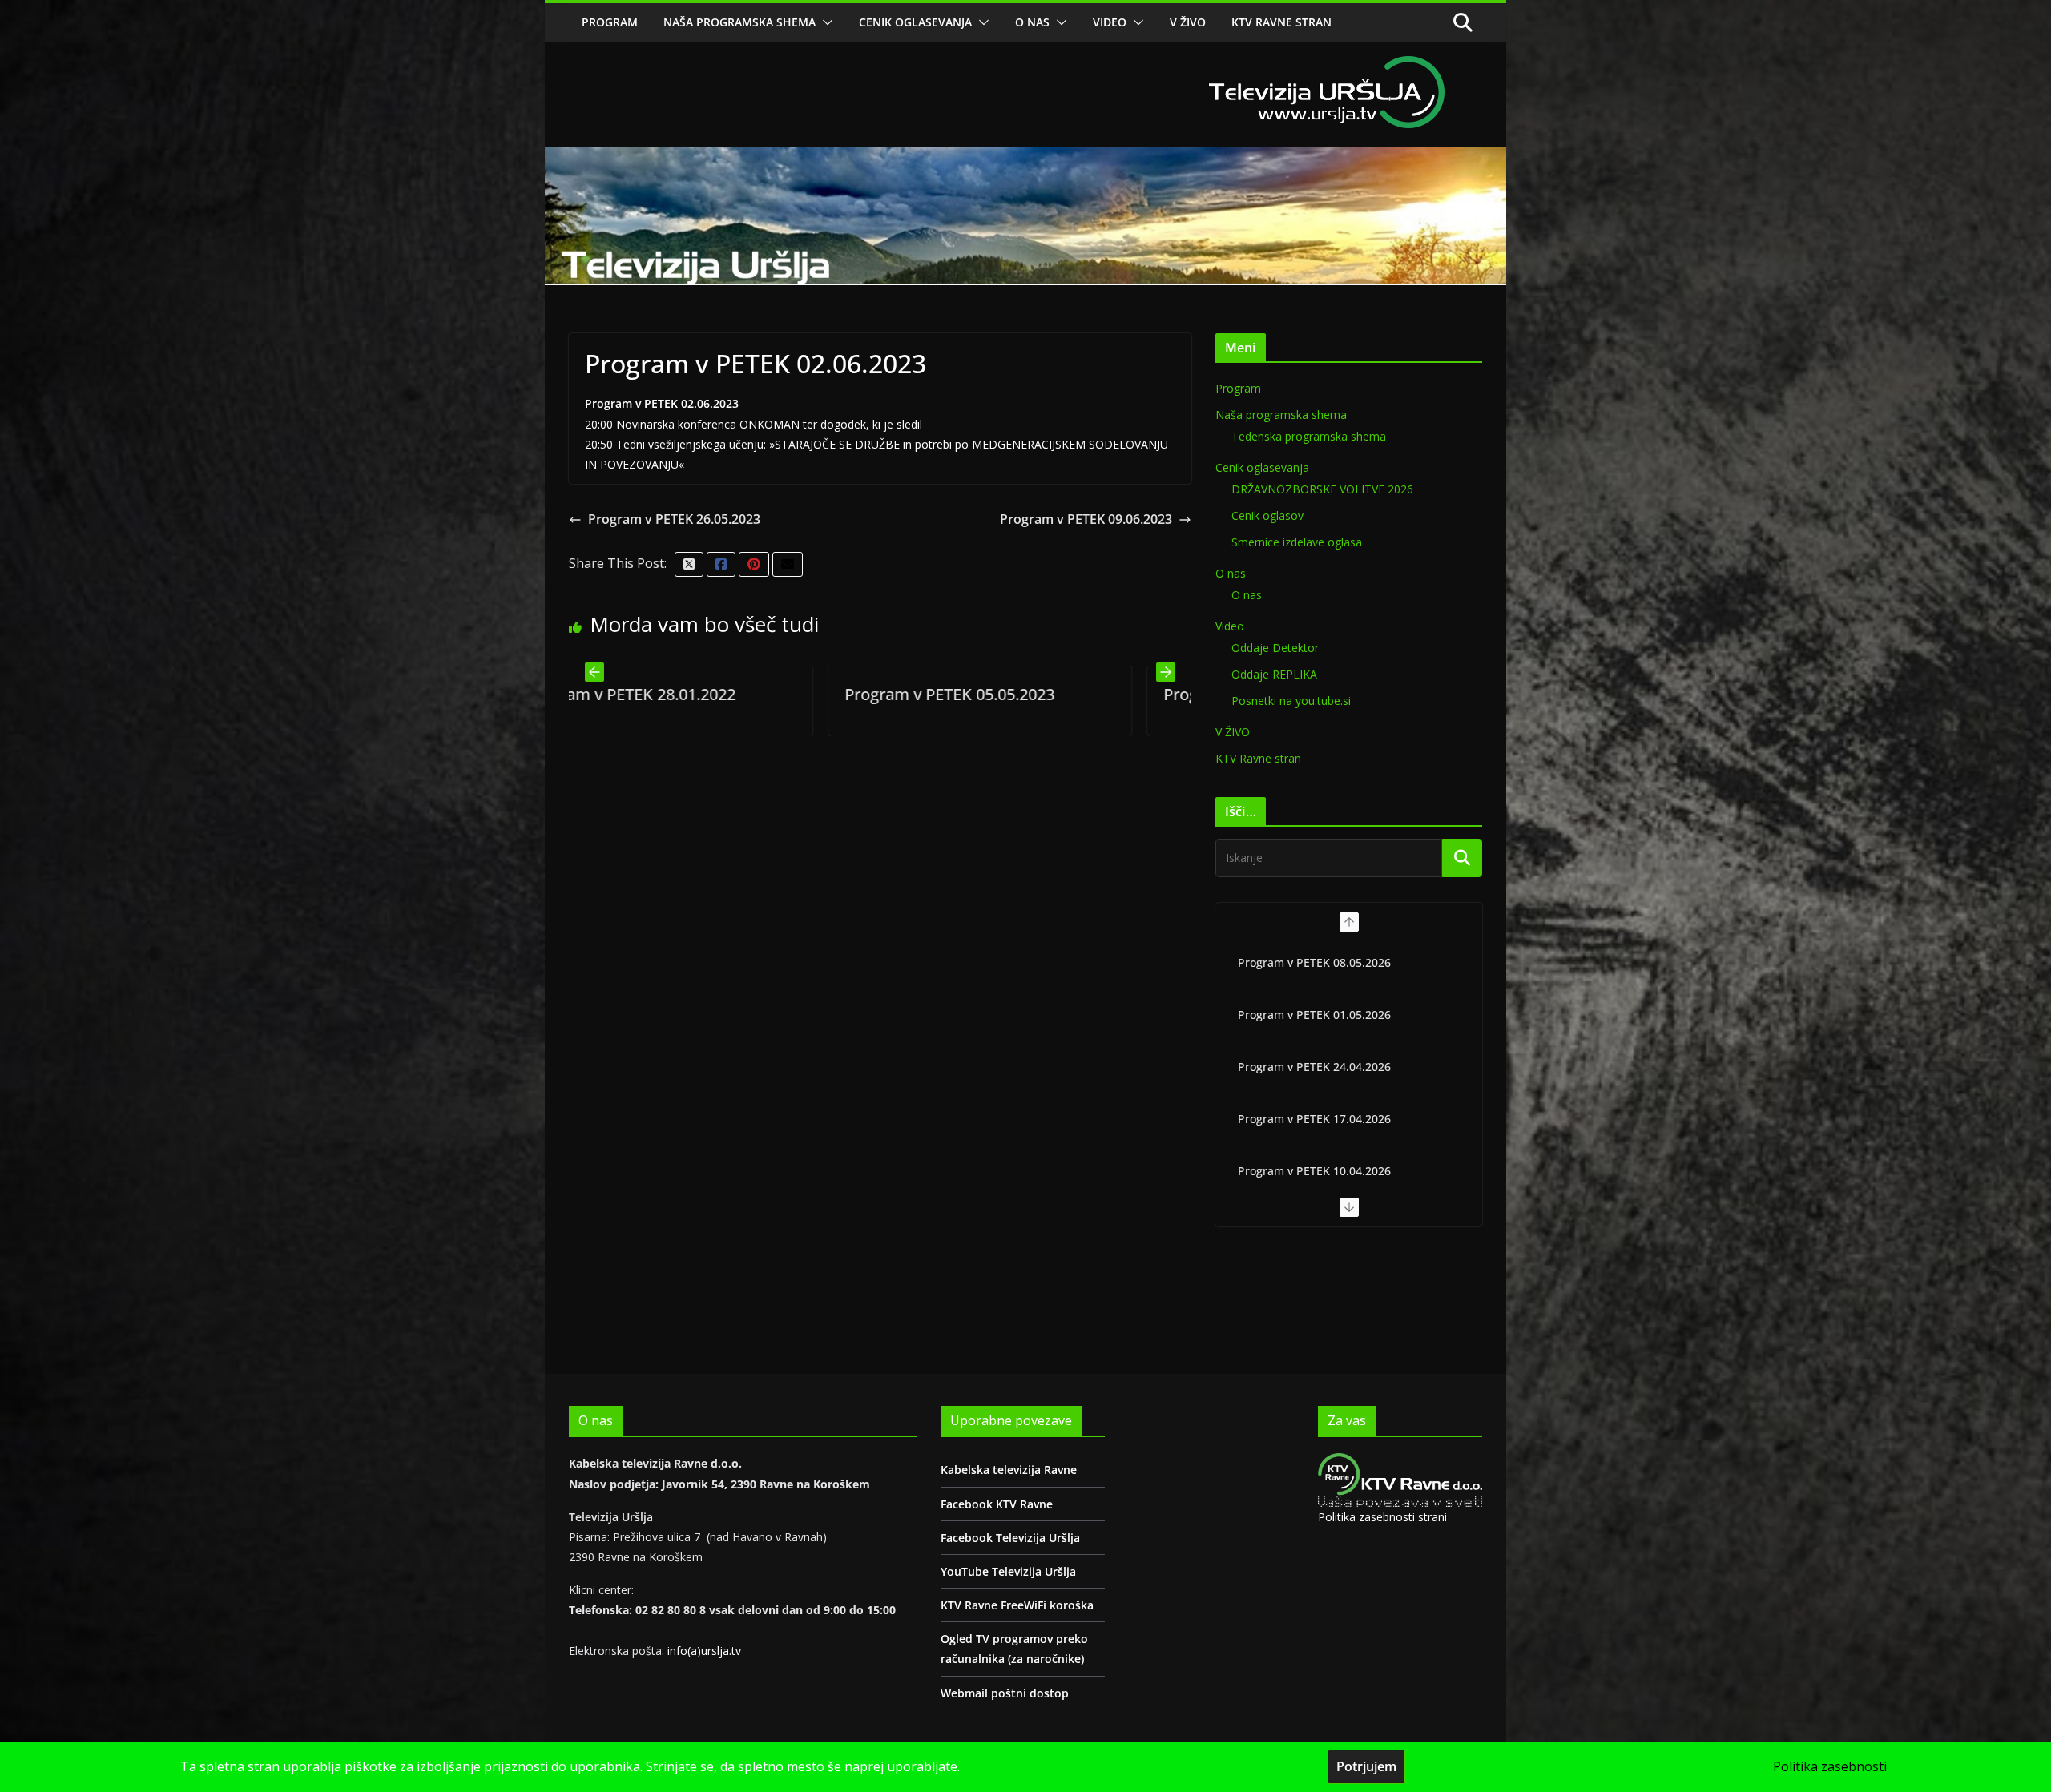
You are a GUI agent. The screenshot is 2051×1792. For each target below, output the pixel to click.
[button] (824, 22)
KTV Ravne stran (1281, 22)
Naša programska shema (739, 22)
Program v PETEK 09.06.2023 (1086, 519)
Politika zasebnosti (1830, 1766)
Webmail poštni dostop (1005, 1693)
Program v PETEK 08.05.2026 (1314, 962)
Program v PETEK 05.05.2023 (692, 694)
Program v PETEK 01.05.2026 (1314, 1015)
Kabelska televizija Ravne (1009, 1470)
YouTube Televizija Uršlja (1008, 1571)
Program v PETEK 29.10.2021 (1011, 694)
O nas (1032, 22)
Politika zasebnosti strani (1382, 1517)
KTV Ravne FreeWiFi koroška (1017, 1605)
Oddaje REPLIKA (1274, 674)
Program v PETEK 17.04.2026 (1314, 1119)
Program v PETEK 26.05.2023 (674, 519)
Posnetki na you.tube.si (1291, 701)
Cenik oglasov (1267, 515)
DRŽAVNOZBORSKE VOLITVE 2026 (1322, 489)
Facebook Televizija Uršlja (1010, 1538)
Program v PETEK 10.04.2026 (1314, 1171)
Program (610, 22)
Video (1110, 22)
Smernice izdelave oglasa (1297, 542)
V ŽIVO (1188, 22)
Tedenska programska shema (1309, 436)
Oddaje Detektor (1275, 648)
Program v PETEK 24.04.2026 (1314, 1067)
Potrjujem (1366, 1766)
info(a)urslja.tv (704, 1651)
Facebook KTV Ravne (997, 1504)
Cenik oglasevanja (915, 22)
